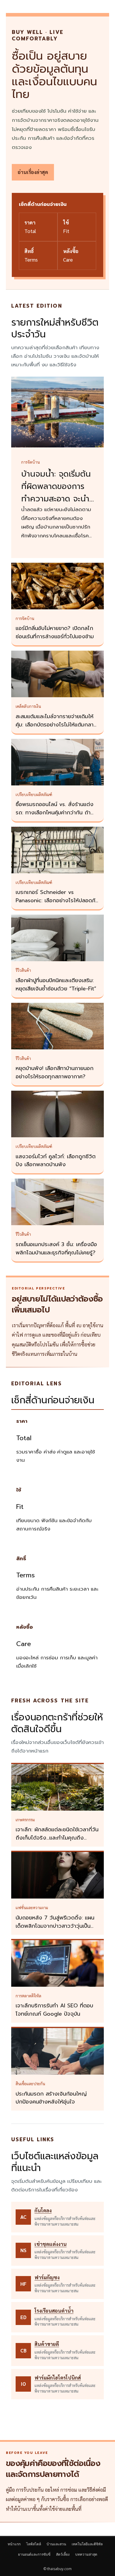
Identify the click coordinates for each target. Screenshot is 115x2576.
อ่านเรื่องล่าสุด (33, 172)
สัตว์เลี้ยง (63, 2554)
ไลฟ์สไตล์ (34, 2544)
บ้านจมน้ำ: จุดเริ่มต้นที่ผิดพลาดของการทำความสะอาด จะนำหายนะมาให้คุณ (56, 493)
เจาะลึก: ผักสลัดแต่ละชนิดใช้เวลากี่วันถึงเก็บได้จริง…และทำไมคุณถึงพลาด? (57, 1838)
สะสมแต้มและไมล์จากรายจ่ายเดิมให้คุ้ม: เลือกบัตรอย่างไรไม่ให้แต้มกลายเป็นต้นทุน (56, 725)
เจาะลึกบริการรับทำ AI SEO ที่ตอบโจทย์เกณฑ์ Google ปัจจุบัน (54, 2010)
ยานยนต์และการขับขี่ (34, 2554)
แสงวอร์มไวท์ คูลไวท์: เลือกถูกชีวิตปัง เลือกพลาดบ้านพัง (56, 1161)
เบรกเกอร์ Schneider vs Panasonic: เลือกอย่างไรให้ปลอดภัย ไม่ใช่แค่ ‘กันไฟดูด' (57, 900)
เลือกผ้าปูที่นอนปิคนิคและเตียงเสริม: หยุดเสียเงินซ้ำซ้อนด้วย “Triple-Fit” (56, 985)
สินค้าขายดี (47, 2344)
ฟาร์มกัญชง (47, 2277)
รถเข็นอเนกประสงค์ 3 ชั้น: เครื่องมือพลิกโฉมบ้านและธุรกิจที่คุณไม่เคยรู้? (56, 1248)
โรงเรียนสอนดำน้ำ (54, 2311)
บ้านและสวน (56, 2544)
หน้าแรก (14, 2544)
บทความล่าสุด (86, 2554)
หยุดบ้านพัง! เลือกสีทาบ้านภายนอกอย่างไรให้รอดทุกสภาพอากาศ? (55, 1072)
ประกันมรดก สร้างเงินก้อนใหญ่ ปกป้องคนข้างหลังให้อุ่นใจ (51, 2098)
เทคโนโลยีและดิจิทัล (87, 2544)
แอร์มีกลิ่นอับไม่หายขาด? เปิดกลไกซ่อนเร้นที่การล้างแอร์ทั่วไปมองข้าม (55, 632)
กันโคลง (43, 2210)
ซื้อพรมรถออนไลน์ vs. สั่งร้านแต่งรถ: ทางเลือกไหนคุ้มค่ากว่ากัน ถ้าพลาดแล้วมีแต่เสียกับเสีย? (55, 813)
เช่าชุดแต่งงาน (51, 2244)
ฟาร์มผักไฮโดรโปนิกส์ (58, 2378)
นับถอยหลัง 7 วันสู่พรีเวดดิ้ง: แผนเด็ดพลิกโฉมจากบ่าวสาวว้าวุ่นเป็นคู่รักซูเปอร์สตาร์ (55, 1926)
